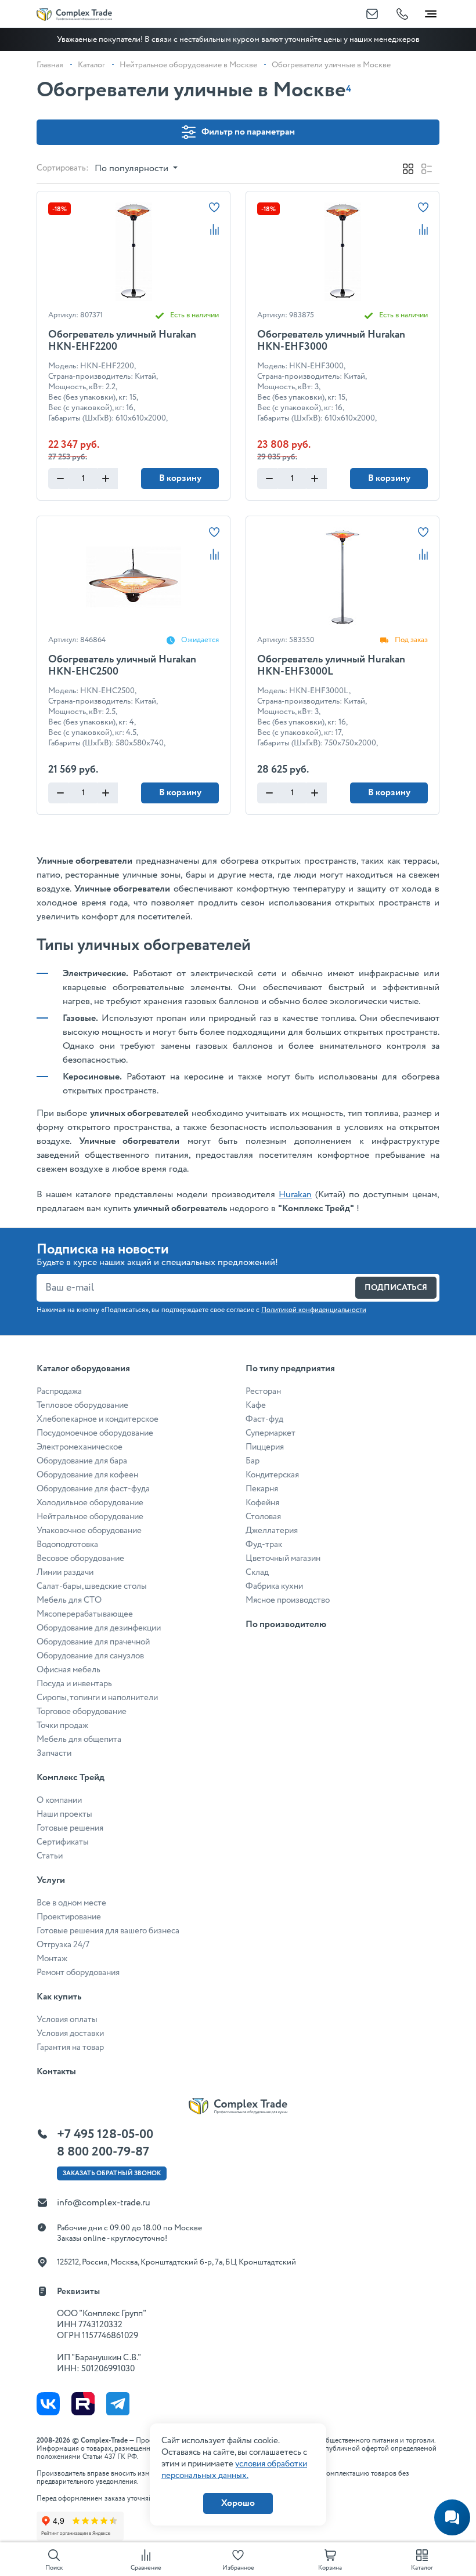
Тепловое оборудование (82, 1405)
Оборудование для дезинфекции (99, 1628)
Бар (253, 1461)
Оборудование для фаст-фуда (93, 1489)
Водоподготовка (67, 1545)
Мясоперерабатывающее (85, 1614)
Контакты (56, 2072)
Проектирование (69, 1917)
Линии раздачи (65, 1573)
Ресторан (263, 1392)
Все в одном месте (71, 1903)
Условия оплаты (67, 2020)
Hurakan (295, 1195)
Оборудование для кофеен (87, 1475)
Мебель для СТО (69, 1600)
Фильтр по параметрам (248, 132)
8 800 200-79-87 (103, 2152)
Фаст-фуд (264, 1419)
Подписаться (396, 1288)
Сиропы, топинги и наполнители (97, 1698)
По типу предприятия (290, 1369)
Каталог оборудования (83, 1369)
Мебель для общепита (79, 1740)
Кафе (256, 1405)
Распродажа (59, 1392)
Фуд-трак (264, 1545)
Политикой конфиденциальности (314, 1310)
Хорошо (238, 2503)
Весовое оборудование (80, 1559)
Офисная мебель (68, 1670)
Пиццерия (265, 1447)
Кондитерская (272, 1475)
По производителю (286, 1624)
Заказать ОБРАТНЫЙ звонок (112, 2173)
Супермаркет (271, 1433)
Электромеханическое (80, 1447)
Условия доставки (70, 2034)
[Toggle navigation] (431, 12)
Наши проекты (64, 1814)
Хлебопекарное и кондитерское (98, 1419)
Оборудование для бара (82, 1461)
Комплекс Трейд (71, 1778)
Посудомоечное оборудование (95, 1433)
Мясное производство (288, 1600)
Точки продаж (62, 1726)
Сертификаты (63, 1842)
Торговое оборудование (82, 1712)
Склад (257, 1573)
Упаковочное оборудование (89, 1531)
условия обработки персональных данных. (234, 2470)
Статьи (50, 1856)
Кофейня (262, 1503)
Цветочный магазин (283, 1559)
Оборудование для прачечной (93, 1642)
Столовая (263, 1517)
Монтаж (52, 1959)
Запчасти (54, 1753)
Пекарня (262, 1489)
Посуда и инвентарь (74, 1684)
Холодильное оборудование (90, 1503)
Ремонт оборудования (78, 1973)
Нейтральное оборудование (90, 1517)
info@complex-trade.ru (104, 2203)
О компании (59, 1800)
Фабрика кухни (274, 1586)
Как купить (59, 1997)
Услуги (51, 1880)
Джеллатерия (272, 1531)
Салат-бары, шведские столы (92, 1586)
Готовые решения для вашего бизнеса (108, 1931)
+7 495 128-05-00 (105, 2135)
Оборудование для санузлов (90, 1656)
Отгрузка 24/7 (63, 1945)
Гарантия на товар (70, 2048)
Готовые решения (70, 1828)
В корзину (180, 478)
